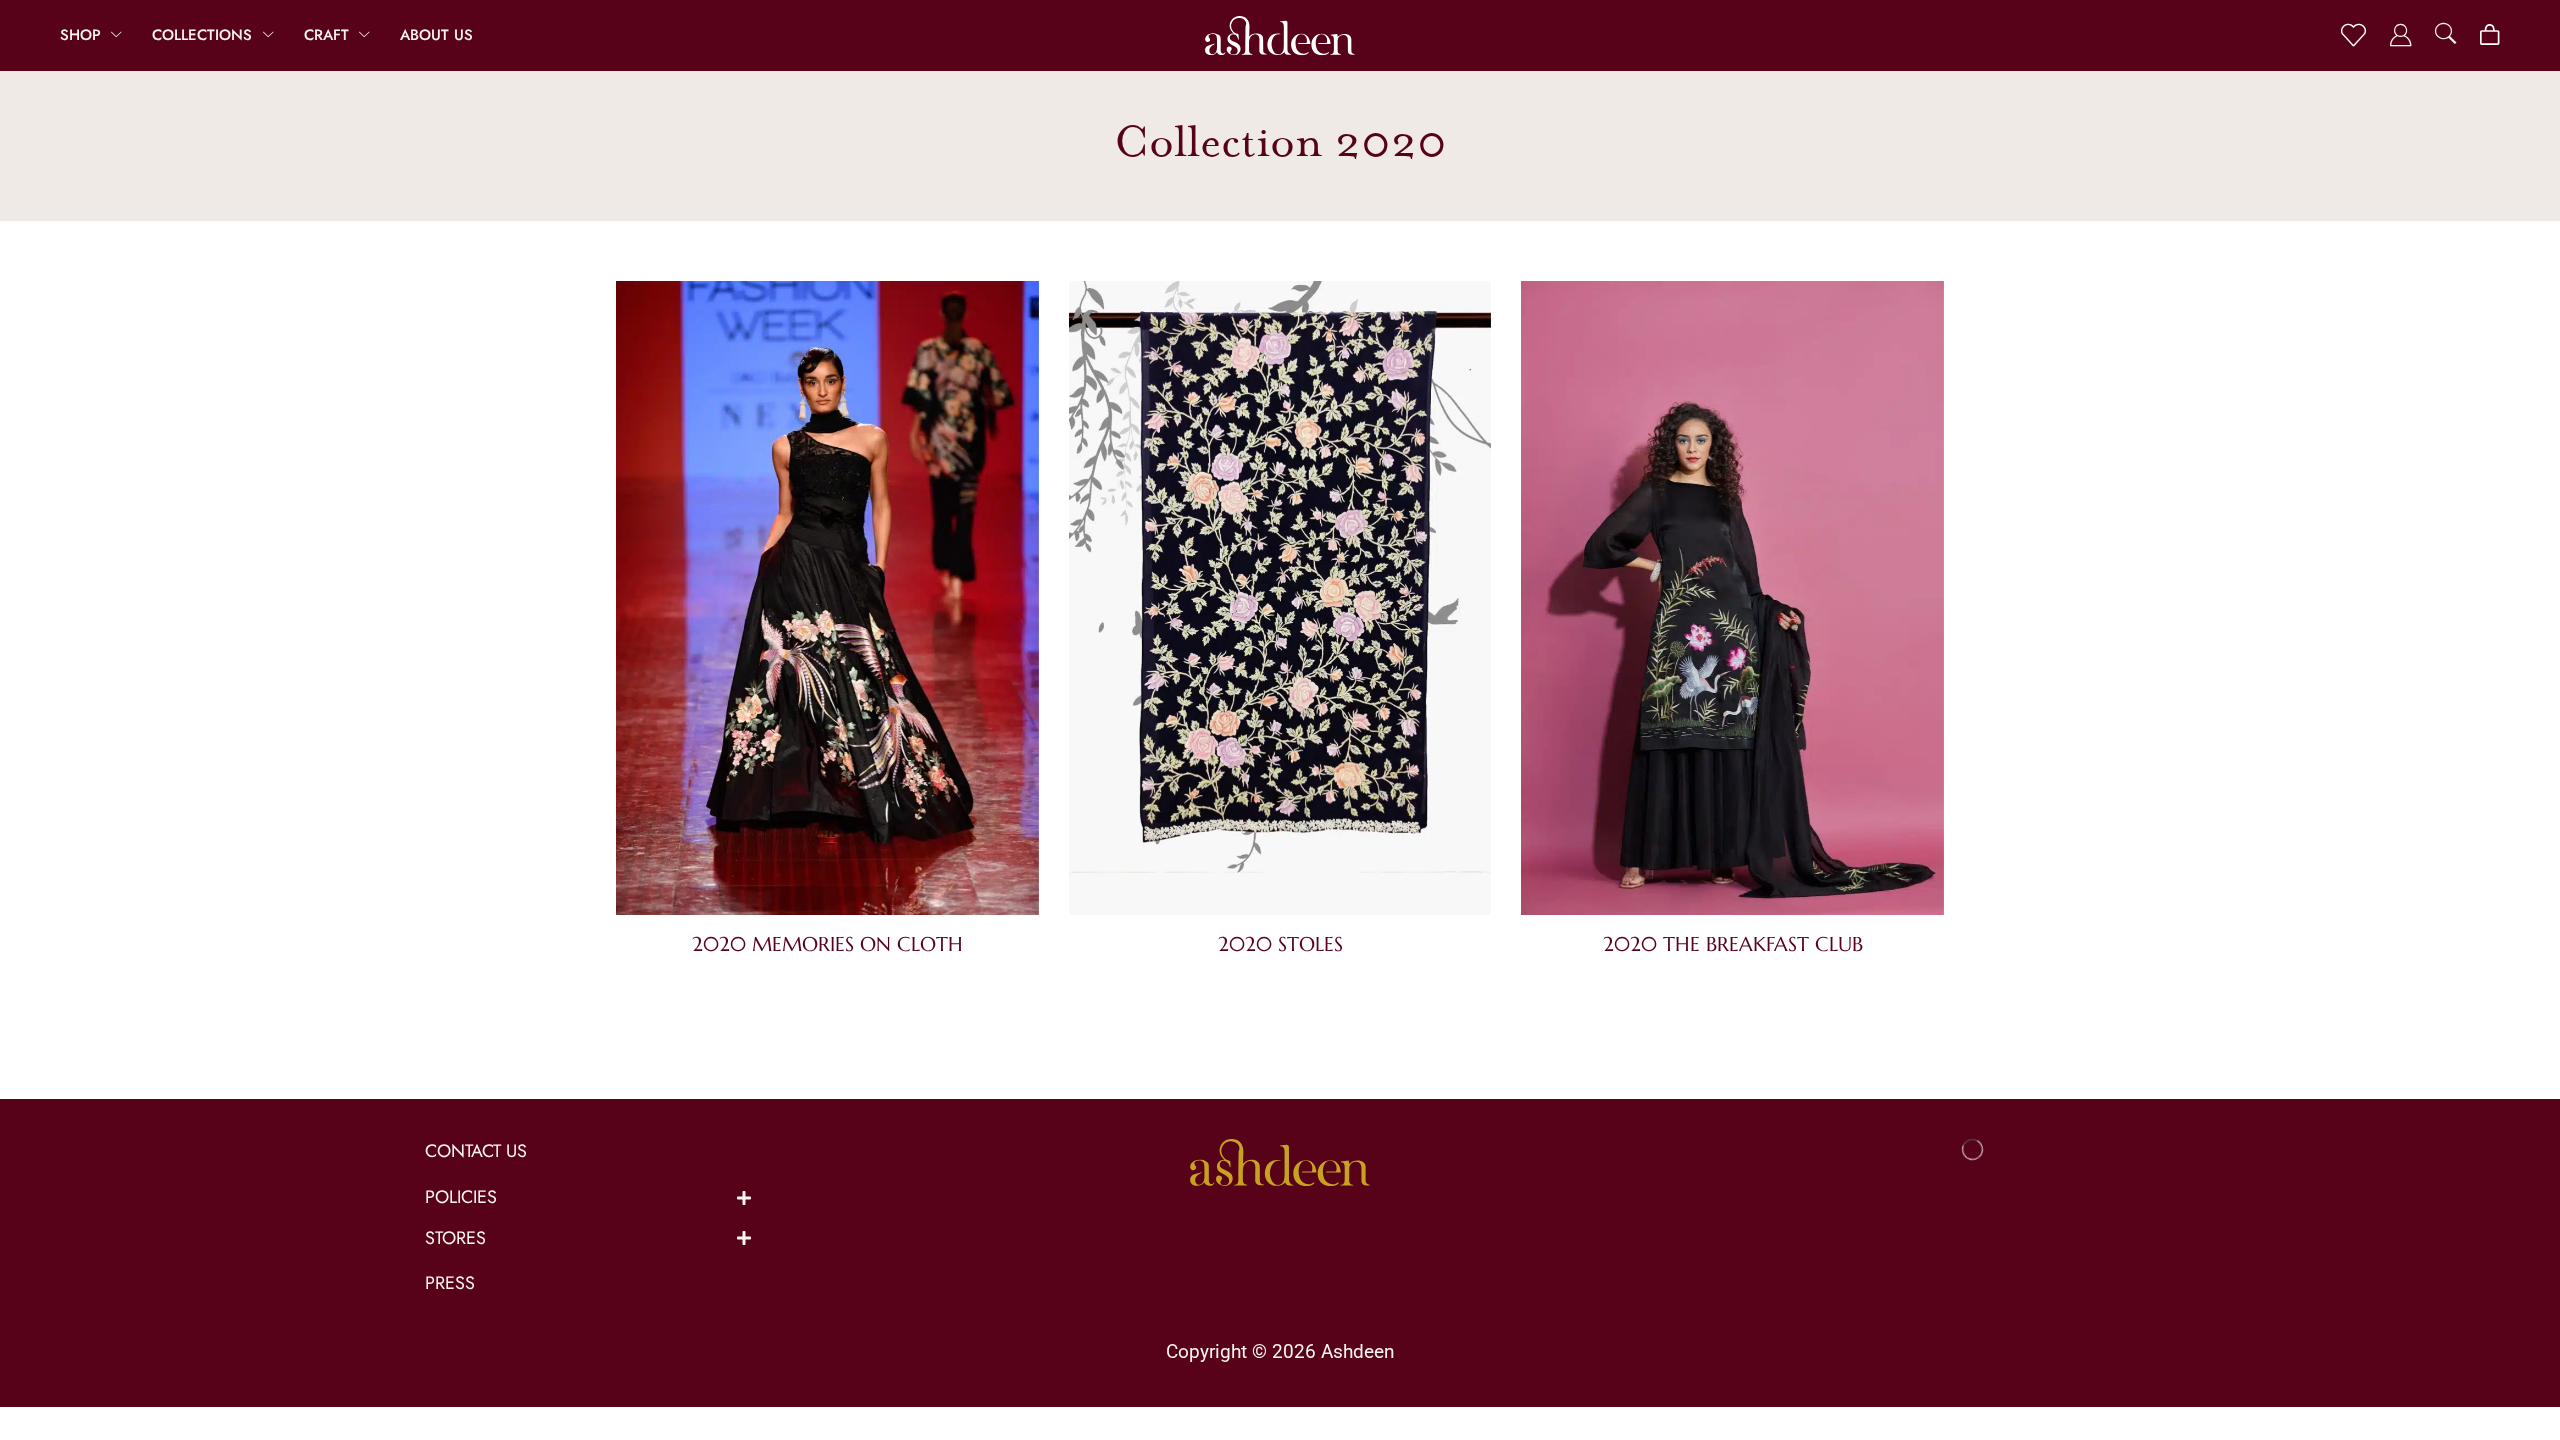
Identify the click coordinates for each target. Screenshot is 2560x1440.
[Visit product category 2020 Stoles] (1280, 602)
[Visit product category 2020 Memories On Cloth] (827, 602)
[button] (2353, 35)
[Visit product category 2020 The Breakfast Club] (1732, 602)
